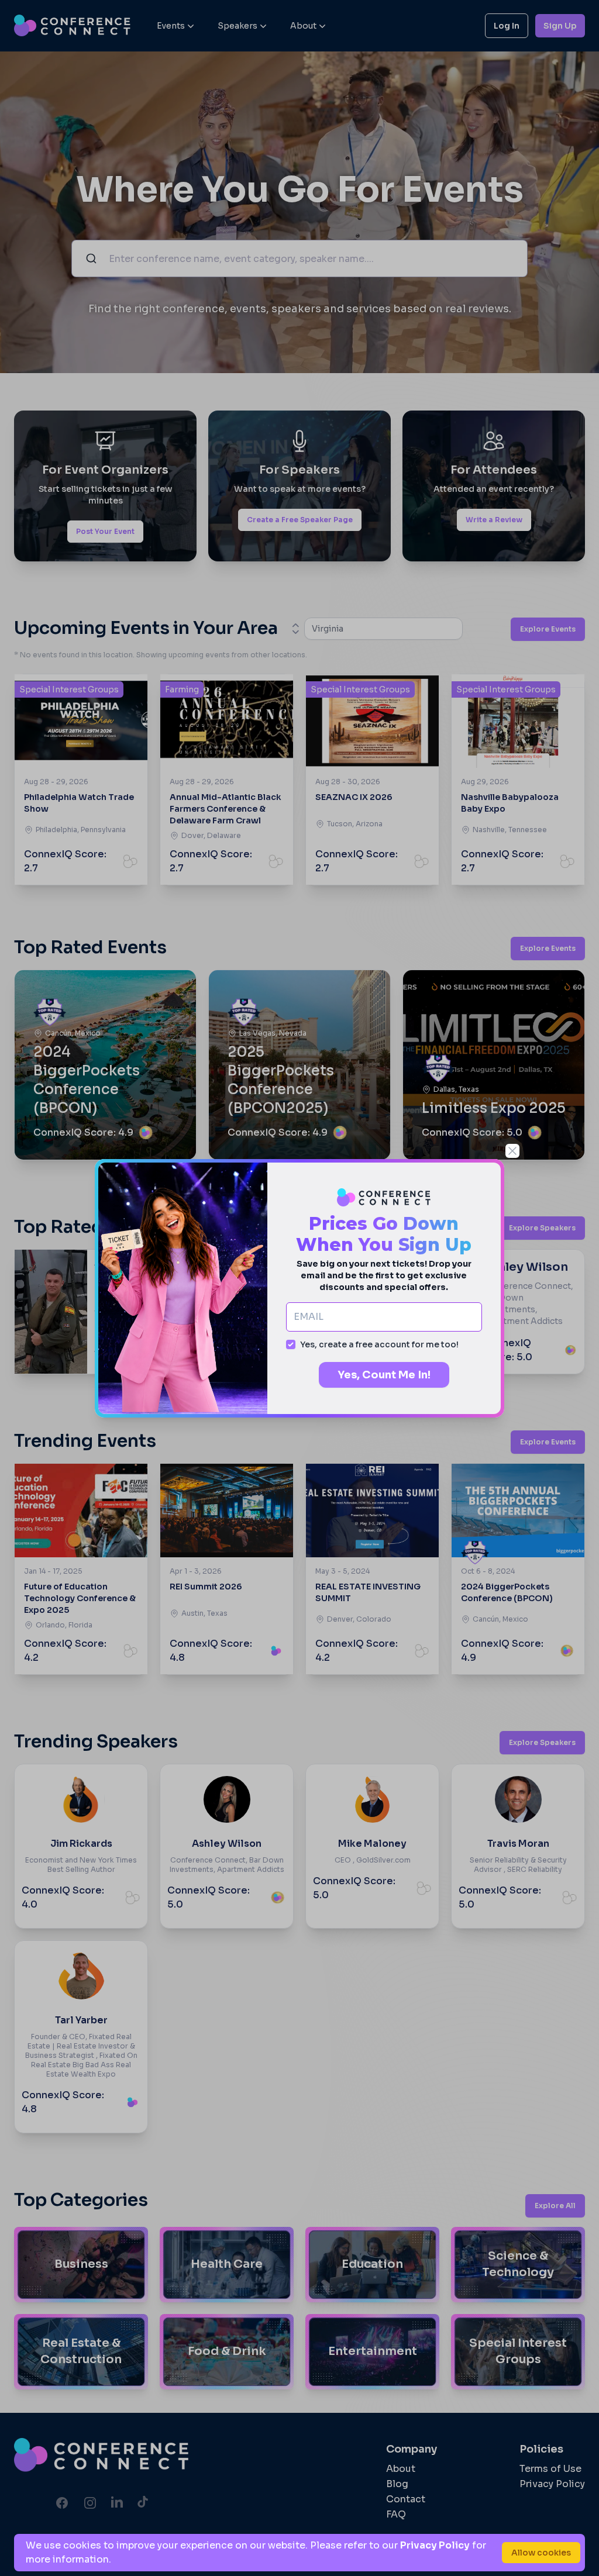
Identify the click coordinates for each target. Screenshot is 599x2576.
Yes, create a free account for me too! (379, 1344)
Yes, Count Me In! (384, 1375)
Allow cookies (541, 2553)
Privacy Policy (435, 2545)
